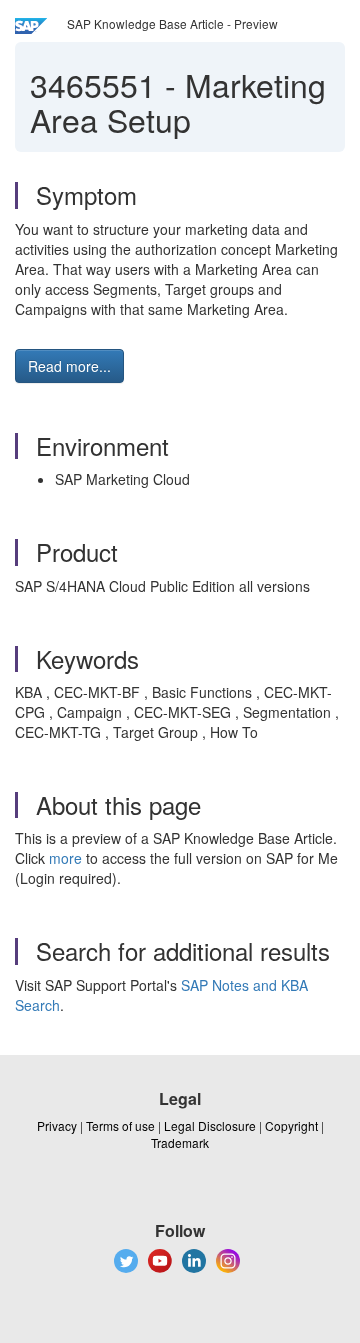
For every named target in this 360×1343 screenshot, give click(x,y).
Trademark (180, 1142)
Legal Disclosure (210, 1125)
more (65, 858)
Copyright (291, 1125)
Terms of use (120, 1125)
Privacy (57, 1125)
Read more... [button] (69, 366)
